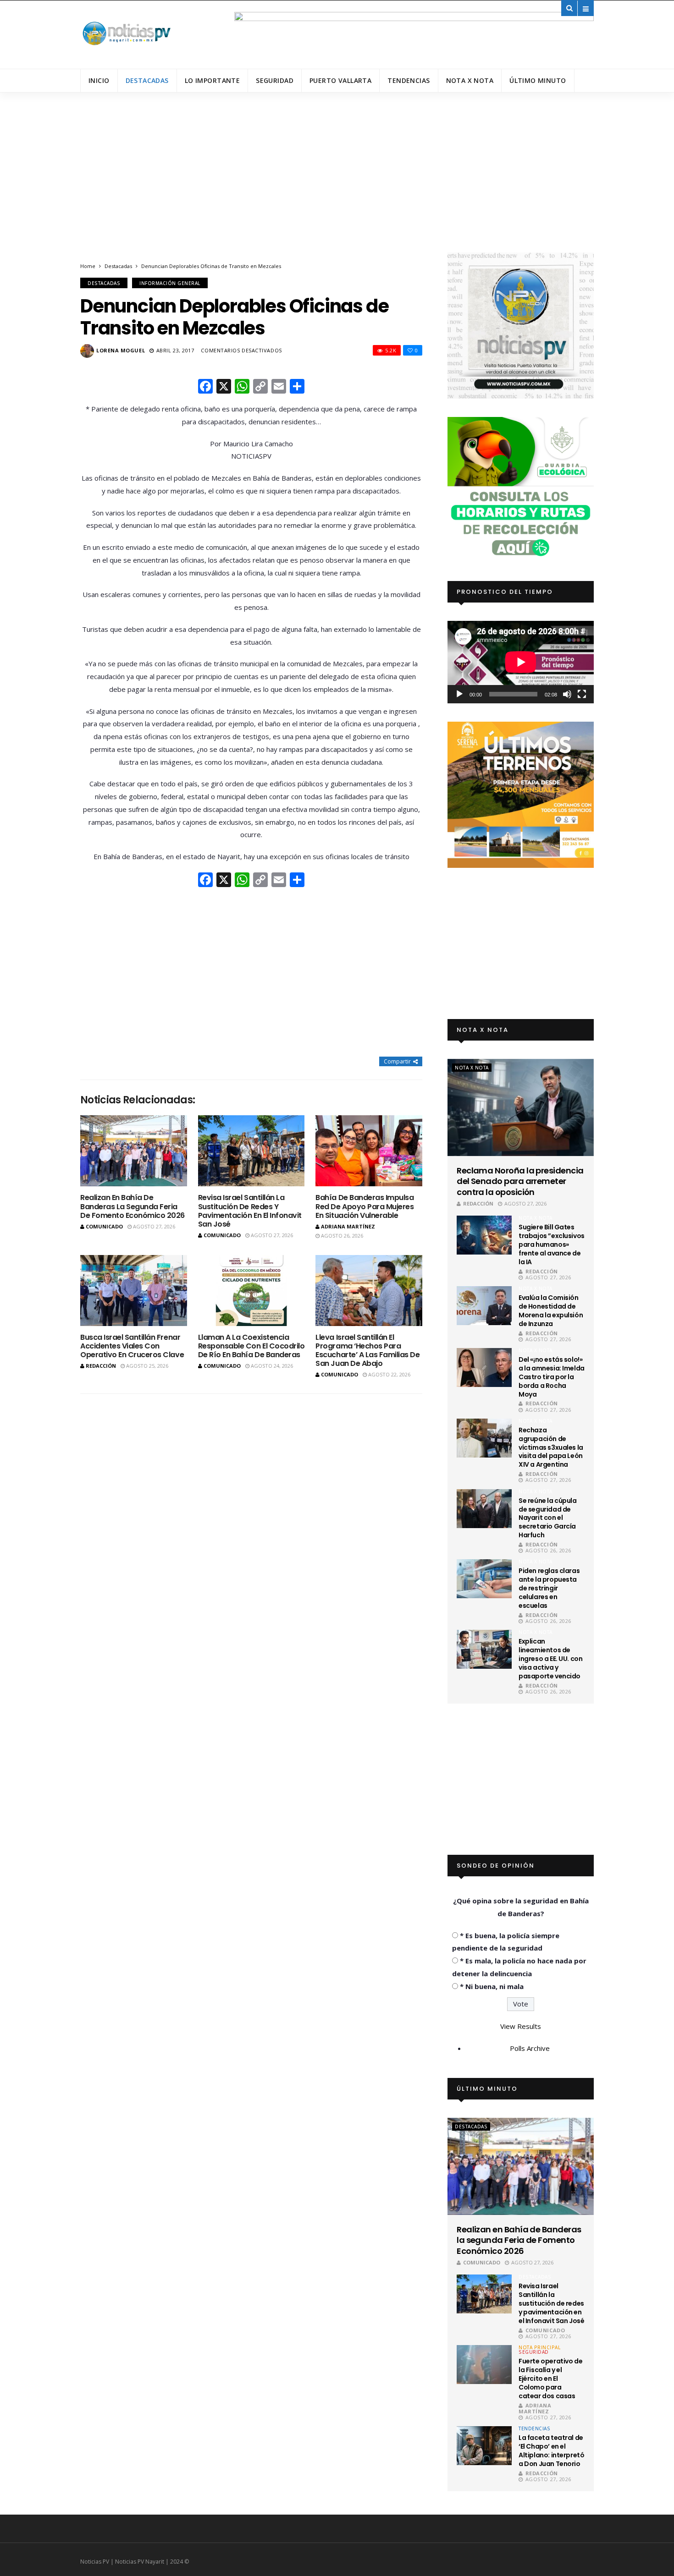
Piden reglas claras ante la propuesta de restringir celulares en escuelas (549, 1588)
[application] (521, 662)
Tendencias (409, 80)
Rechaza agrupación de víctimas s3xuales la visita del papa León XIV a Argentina (551, 1447)
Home (88, 266)
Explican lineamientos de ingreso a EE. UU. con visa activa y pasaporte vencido (550, 1659)
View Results (521, 2026)
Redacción (101, 1366)
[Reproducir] (459, 694)
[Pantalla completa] (582, 694)
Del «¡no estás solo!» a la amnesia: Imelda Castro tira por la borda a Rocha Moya (552, 1377)
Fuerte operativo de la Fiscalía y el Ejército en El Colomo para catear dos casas (550, 2379)
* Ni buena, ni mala (492, 1986)
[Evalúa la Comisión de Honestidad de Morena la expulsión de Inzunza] (484, 1306)
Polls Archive (530, 2048)
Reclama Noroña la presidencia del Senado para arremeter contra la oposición (520, 1181)
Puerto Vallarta (340, 80)
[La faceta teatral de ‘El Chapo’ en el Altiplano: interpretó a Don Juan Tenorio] (484, 2446)
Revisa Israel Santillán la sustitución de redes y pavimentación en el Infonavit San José (250, 1211)
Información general (170, 283)
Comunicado (104, 1226)
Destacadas (147, 80)
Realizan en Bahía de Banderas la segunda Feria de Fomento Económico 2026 (133, 1206)
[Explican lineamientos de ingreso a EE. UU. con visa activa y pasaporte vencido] (484, 1649)
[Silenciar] (567, 694)
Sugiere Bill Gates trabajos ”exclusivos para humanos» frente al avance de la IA (552, 1244)
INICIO (99, 80)
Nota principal (539, 2347)
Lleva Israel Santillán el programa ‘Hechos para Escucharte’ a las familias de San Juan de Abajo (367, 1351)
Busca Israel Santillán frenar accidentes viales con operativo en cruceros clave (132, 1346)
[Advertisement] (337, 184)
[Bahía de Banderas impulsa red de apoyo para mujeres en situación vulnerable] (369, 1151)
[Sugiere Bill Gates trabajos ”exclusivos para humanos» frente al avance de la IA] (484, 1235)
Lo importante (212, 80)
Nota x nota (470, 80)
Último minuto (538, 80)
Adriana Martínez (348, 1226)
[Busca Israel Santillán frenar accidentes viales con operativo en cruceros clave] (134, 1291)
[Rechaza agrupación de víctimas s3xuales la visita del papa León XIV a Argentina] (484, 1438)
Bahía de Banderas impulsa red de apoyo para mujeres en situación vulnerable (365, 1206)
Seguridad (275, 80)
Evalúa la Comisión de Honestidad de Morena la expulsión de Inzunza (551, 1311)
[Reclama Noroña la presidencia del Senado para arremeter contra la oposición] (521, 1107)
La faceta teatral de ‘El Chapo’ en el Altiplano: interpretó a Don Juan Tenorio (551, 2451)
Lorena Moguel (121, 350)
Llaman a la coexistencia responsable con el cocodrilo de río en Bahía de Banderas (251, 1346)
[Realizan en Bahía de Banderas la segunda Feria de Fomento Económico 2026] (134, 1151)
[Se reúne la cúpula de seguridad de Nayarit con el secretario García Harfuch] (484, 1509)
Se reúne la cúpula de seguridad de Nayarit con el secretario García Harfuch (547, 1518)
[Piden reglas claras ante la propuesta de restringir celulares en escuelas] (484, 1579)
